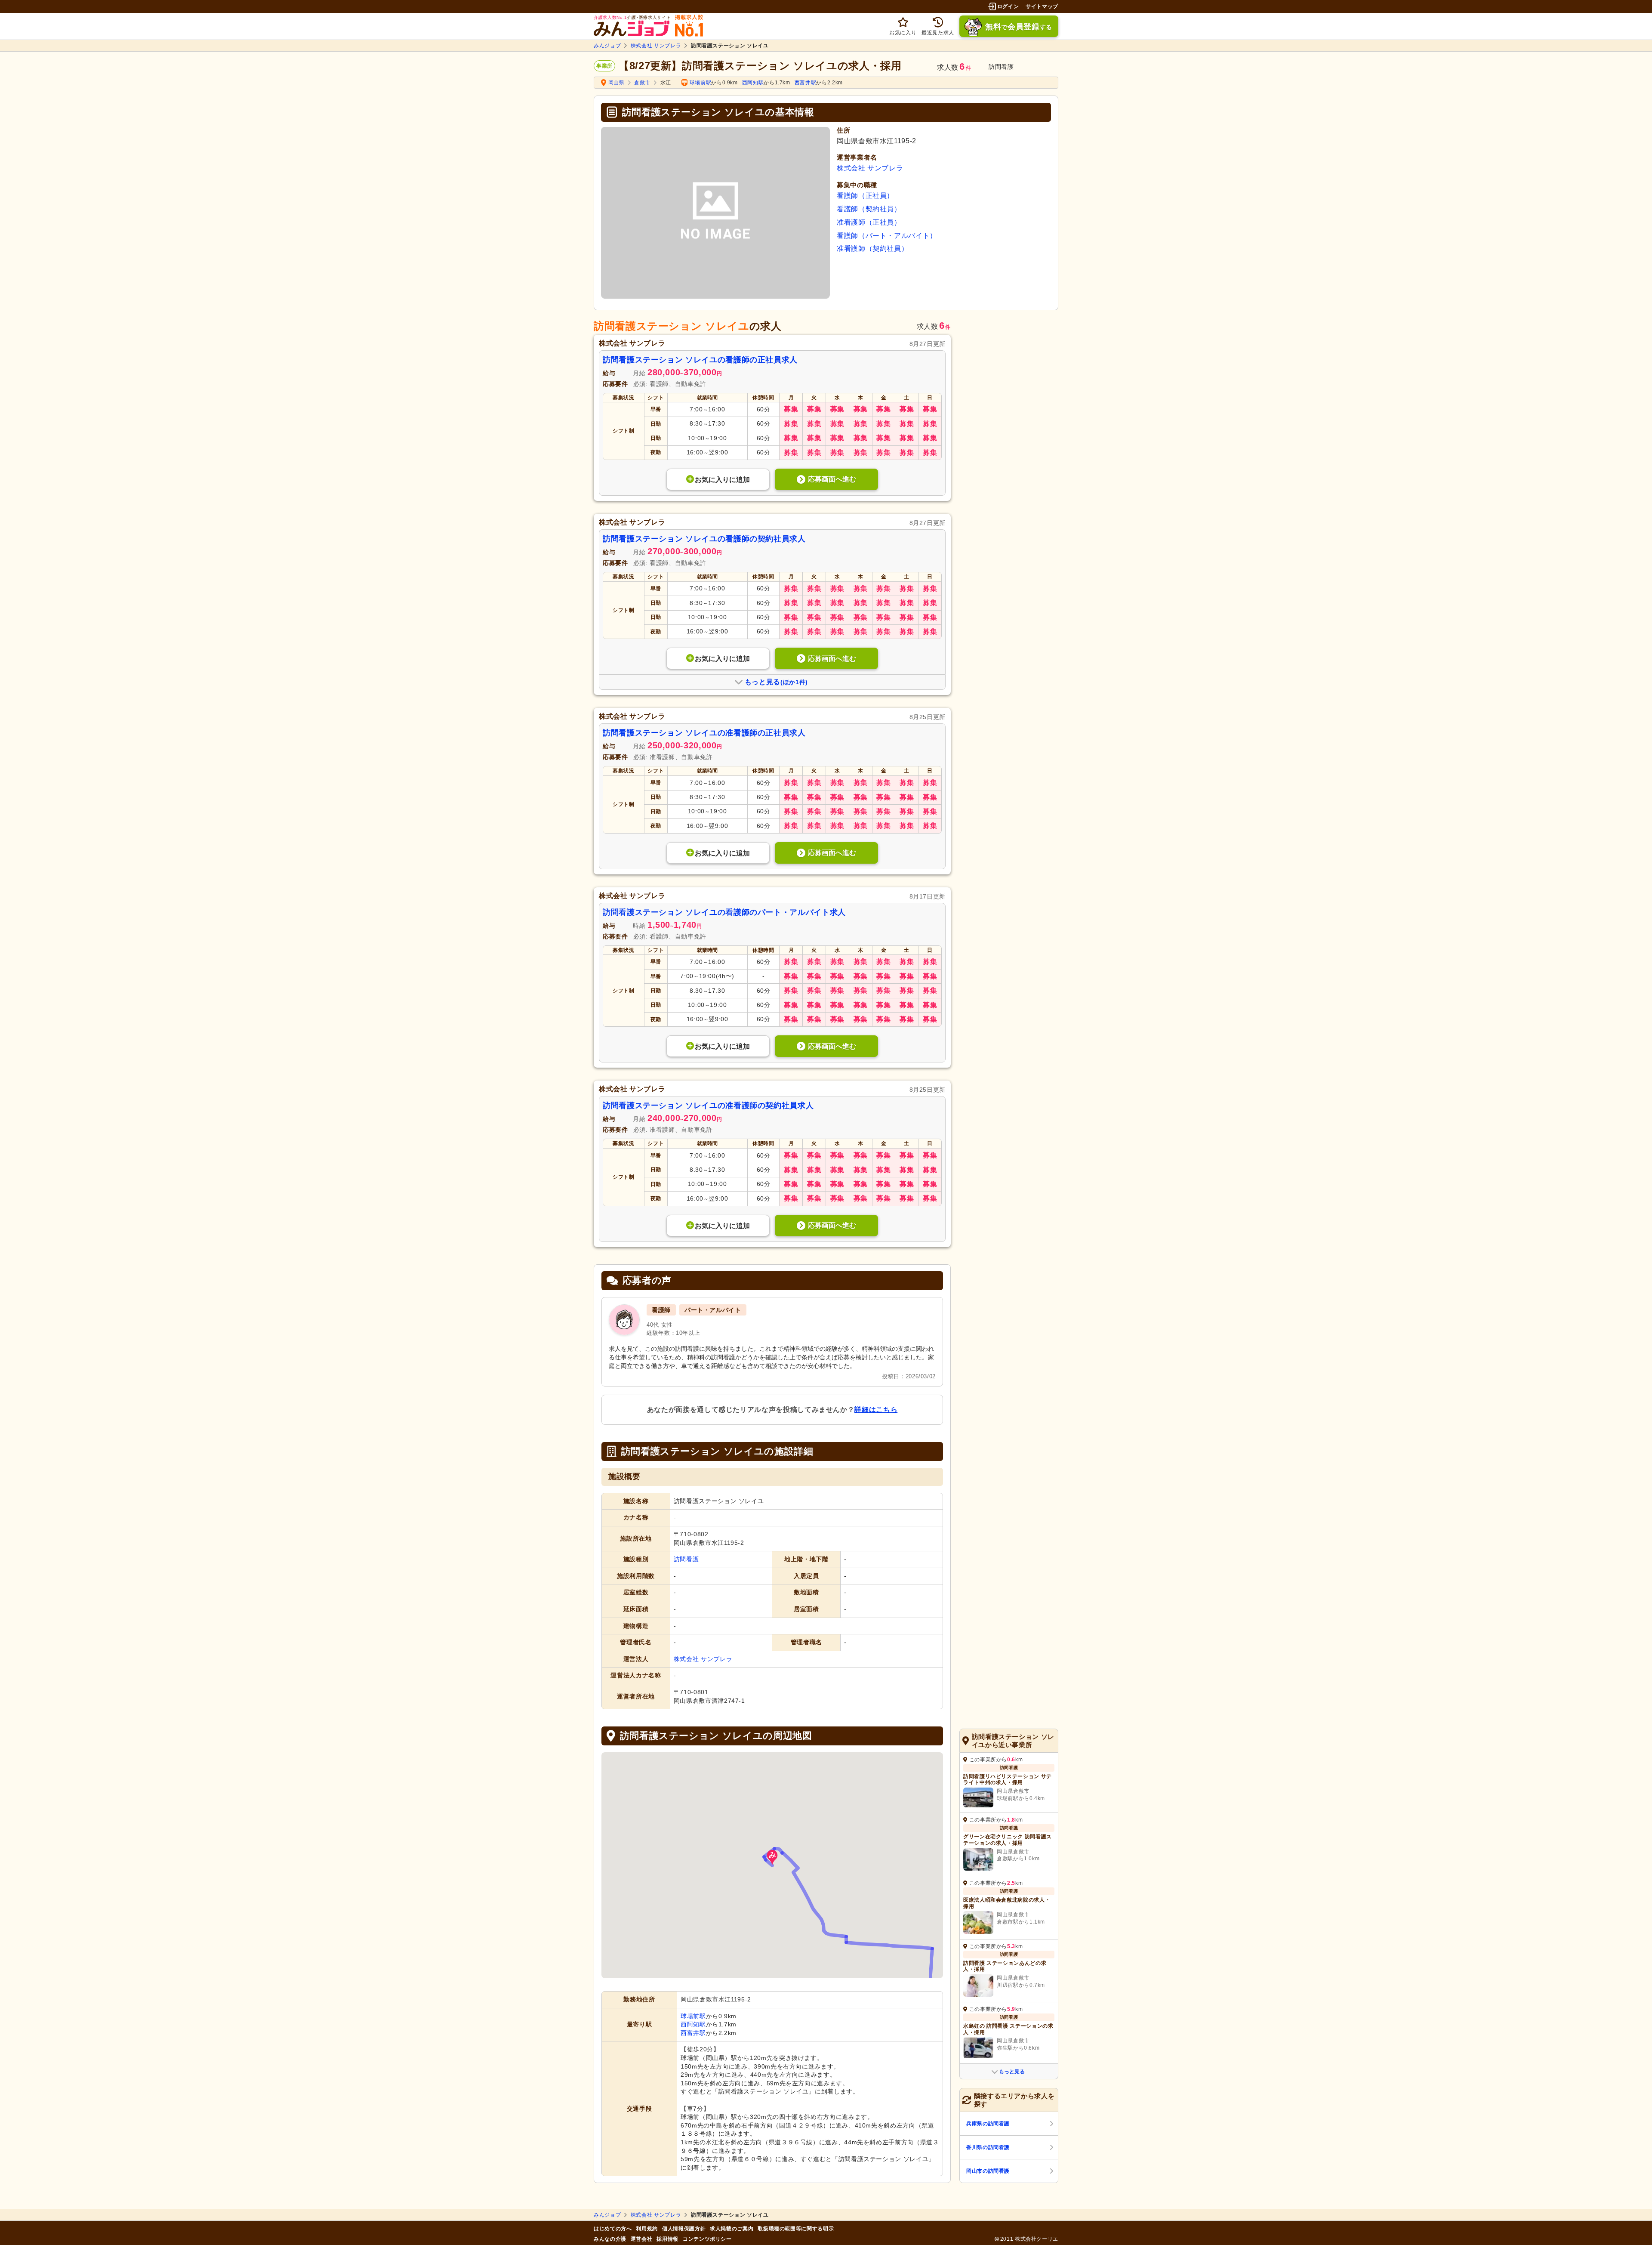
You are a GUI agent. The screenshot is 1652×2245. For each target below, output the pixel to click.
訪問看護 (686, 1559)
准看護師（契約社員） (872, 249)
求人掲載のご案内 (732, 2229)
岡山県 (616, 83)
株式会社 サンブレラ (656, 46)
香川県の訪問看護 (988, 2147)
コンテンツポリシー (707, 2239)
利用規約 (647, 2229)
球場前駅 (701, 83)
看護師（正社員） (865, 196)
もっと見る (1012, 2072)
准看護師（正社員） (869, 222)
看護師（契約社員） (869, 209)
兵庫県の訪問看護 (988, 2124)
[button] (772, 1857)
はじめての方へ (613, 2229)
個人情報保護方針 (684, 2229)
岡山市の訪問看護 (988, 2171)
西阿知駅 (753, 83)
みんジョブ (607, 46)
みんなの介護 (610, 2239)
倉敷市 (642, 83)
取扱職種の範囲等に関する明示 (796, 2229)
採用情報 (667, 2239)
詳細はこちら (876, 1410)
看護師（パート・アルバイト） (887, 236)
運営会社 (642, 2239)
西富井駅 (806, 83)
